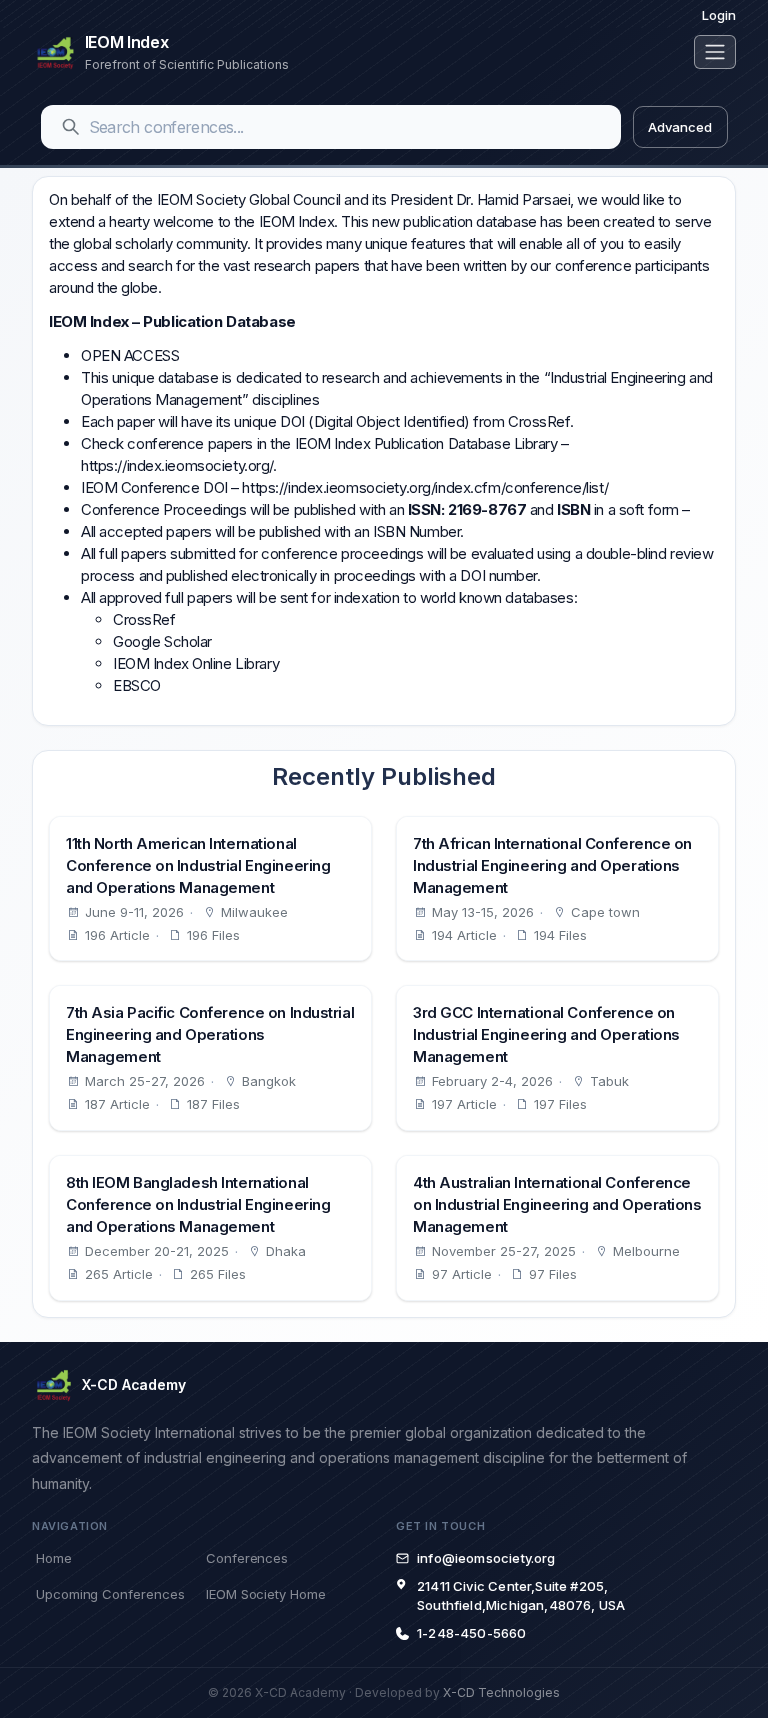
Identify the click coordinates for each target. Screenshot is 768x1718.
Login (719, 15)
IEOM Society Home (266, 1594)
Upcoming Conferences (110, 1594)
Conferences (247, 1558)
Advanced (679, 127)
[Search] (71, 127)
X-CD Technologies (501, 1692)
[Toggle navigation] (715, 52)
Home (54, 1558)
